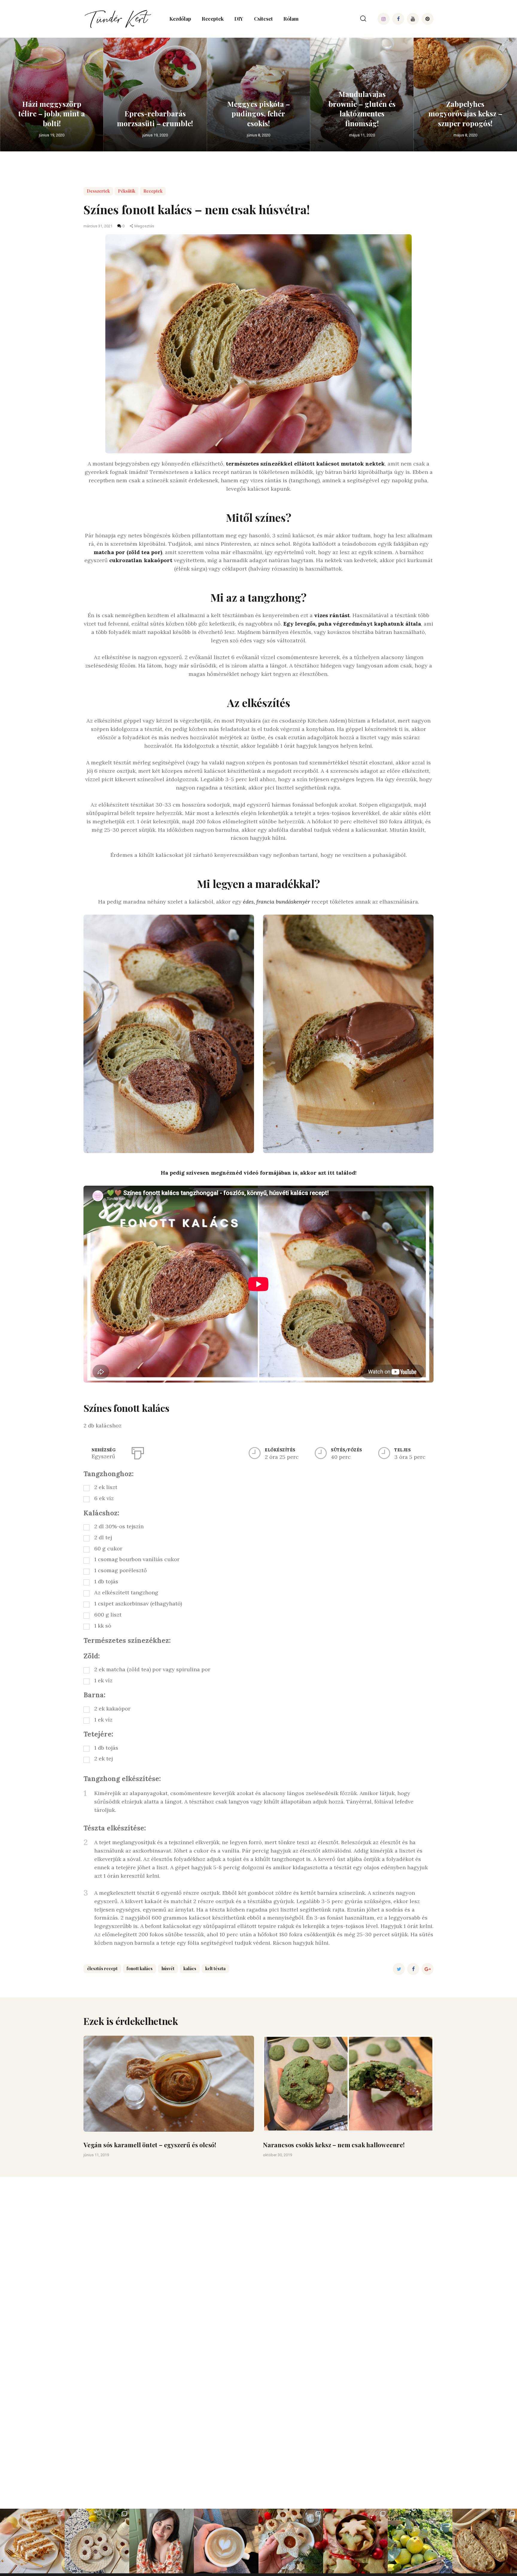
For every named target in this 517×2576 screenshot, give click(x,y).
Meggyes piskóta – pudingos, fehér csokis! (258, 114)
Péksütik (127, 191)
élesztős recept (102, 1969)
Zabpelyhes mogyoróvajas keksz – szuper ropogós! (465, 114)
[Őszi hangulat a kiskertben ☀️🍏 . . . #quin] (420, 2541)
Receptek (153, 191)
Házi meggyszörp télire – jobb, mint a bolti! (52, 114)
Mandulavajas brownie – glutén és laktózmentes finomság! (362, 108)
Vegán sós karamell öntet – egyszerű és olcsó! (150, 2145)
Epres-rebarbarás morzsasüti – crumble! (155, 118)
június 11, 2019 (96, 2155)
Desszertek (98, 191)
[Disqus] (258, 2252)
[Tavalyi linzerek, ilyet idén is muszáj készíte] (291, 2541)
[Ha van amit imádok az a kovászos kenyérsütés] (485, 2541)
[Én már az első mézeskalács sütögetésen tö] (355, 2541)
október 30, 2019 (277, 2155)
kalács (190, 1969)
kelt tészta (215, 1969)
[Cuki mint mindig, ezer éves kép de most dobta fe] (226, 2541)
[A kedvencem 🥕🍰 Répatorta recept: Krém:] (32, 2541)
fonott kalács (140, 1969)
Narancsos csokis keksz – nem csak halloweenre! (334, 2145)
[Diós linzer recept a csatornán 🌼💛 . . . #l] (97, 2541)
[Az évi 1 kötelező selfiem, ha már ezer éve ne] (162, 2541)
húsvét (168, 1969)
